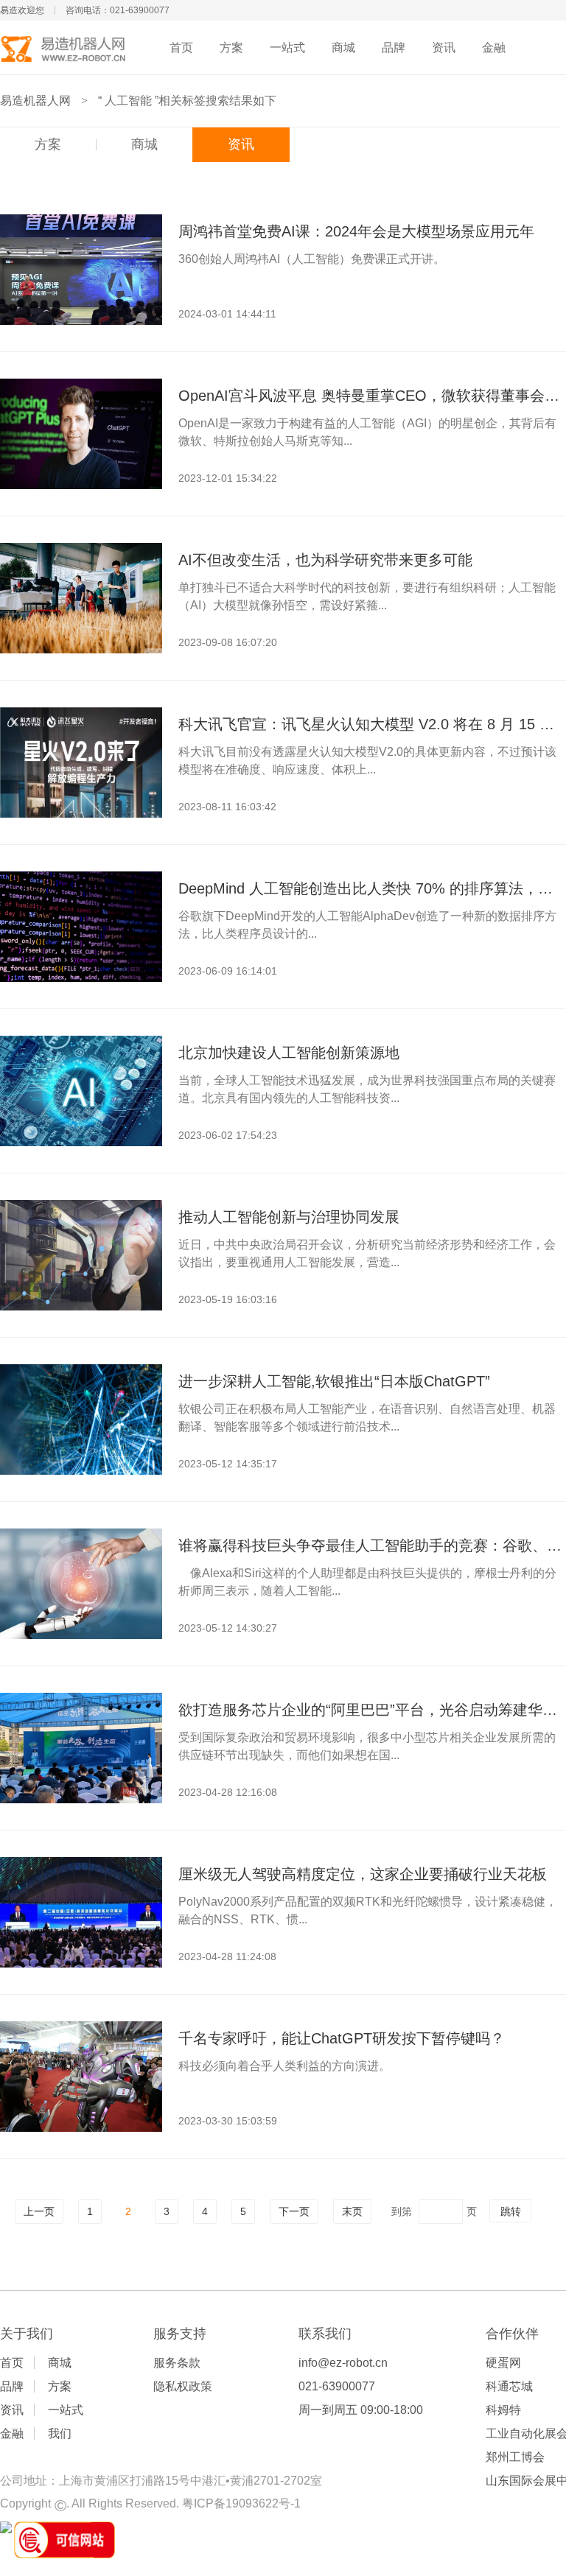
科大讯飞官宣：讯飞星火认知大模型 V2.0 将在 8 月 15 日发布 (371, 724)
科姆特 (503, 2410)
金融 (494, 48)
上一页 (39, 2211)
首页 (181, 48)
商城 (343, 48)
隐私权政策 (183, 2386)
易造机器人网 (35, 101)
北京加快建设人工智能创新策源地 (289, 1053)
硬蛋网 (503, 2363)
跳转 (511, 2211)
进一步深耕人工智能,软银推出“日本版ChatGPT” (334, 1381)
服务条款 (177, 2363)
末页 (352, 2211)
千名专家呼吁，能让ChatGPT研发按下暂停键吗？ (342, 2038)
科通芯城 (509, 2386)
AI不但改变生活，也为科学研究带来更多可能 (325, 560)
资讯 (444, 48)
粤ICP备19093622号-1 (241, 2503)
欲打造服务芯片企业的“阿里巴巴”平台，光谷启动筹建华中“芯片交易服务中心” (371, 1710)
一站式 (287, 48)
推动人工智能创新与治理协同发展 (289, 1217)
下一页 (294, 2211)
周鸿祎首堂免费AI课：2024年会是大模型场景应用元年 (356, 231)
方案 (231, 48)
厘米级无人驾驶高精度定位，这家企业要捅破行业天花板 (363, 1874)
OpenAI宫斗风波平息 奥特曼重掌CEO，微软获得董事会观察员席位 (371, 396)
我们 (60, 2433)
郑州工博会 (515, 2457)
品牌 (394, 48)
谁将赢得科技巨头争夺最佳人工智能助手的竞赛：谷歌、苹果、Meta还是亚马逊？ (371, 1545)
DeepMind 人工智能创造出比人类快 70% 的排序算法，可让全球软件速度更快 (371, 888)
